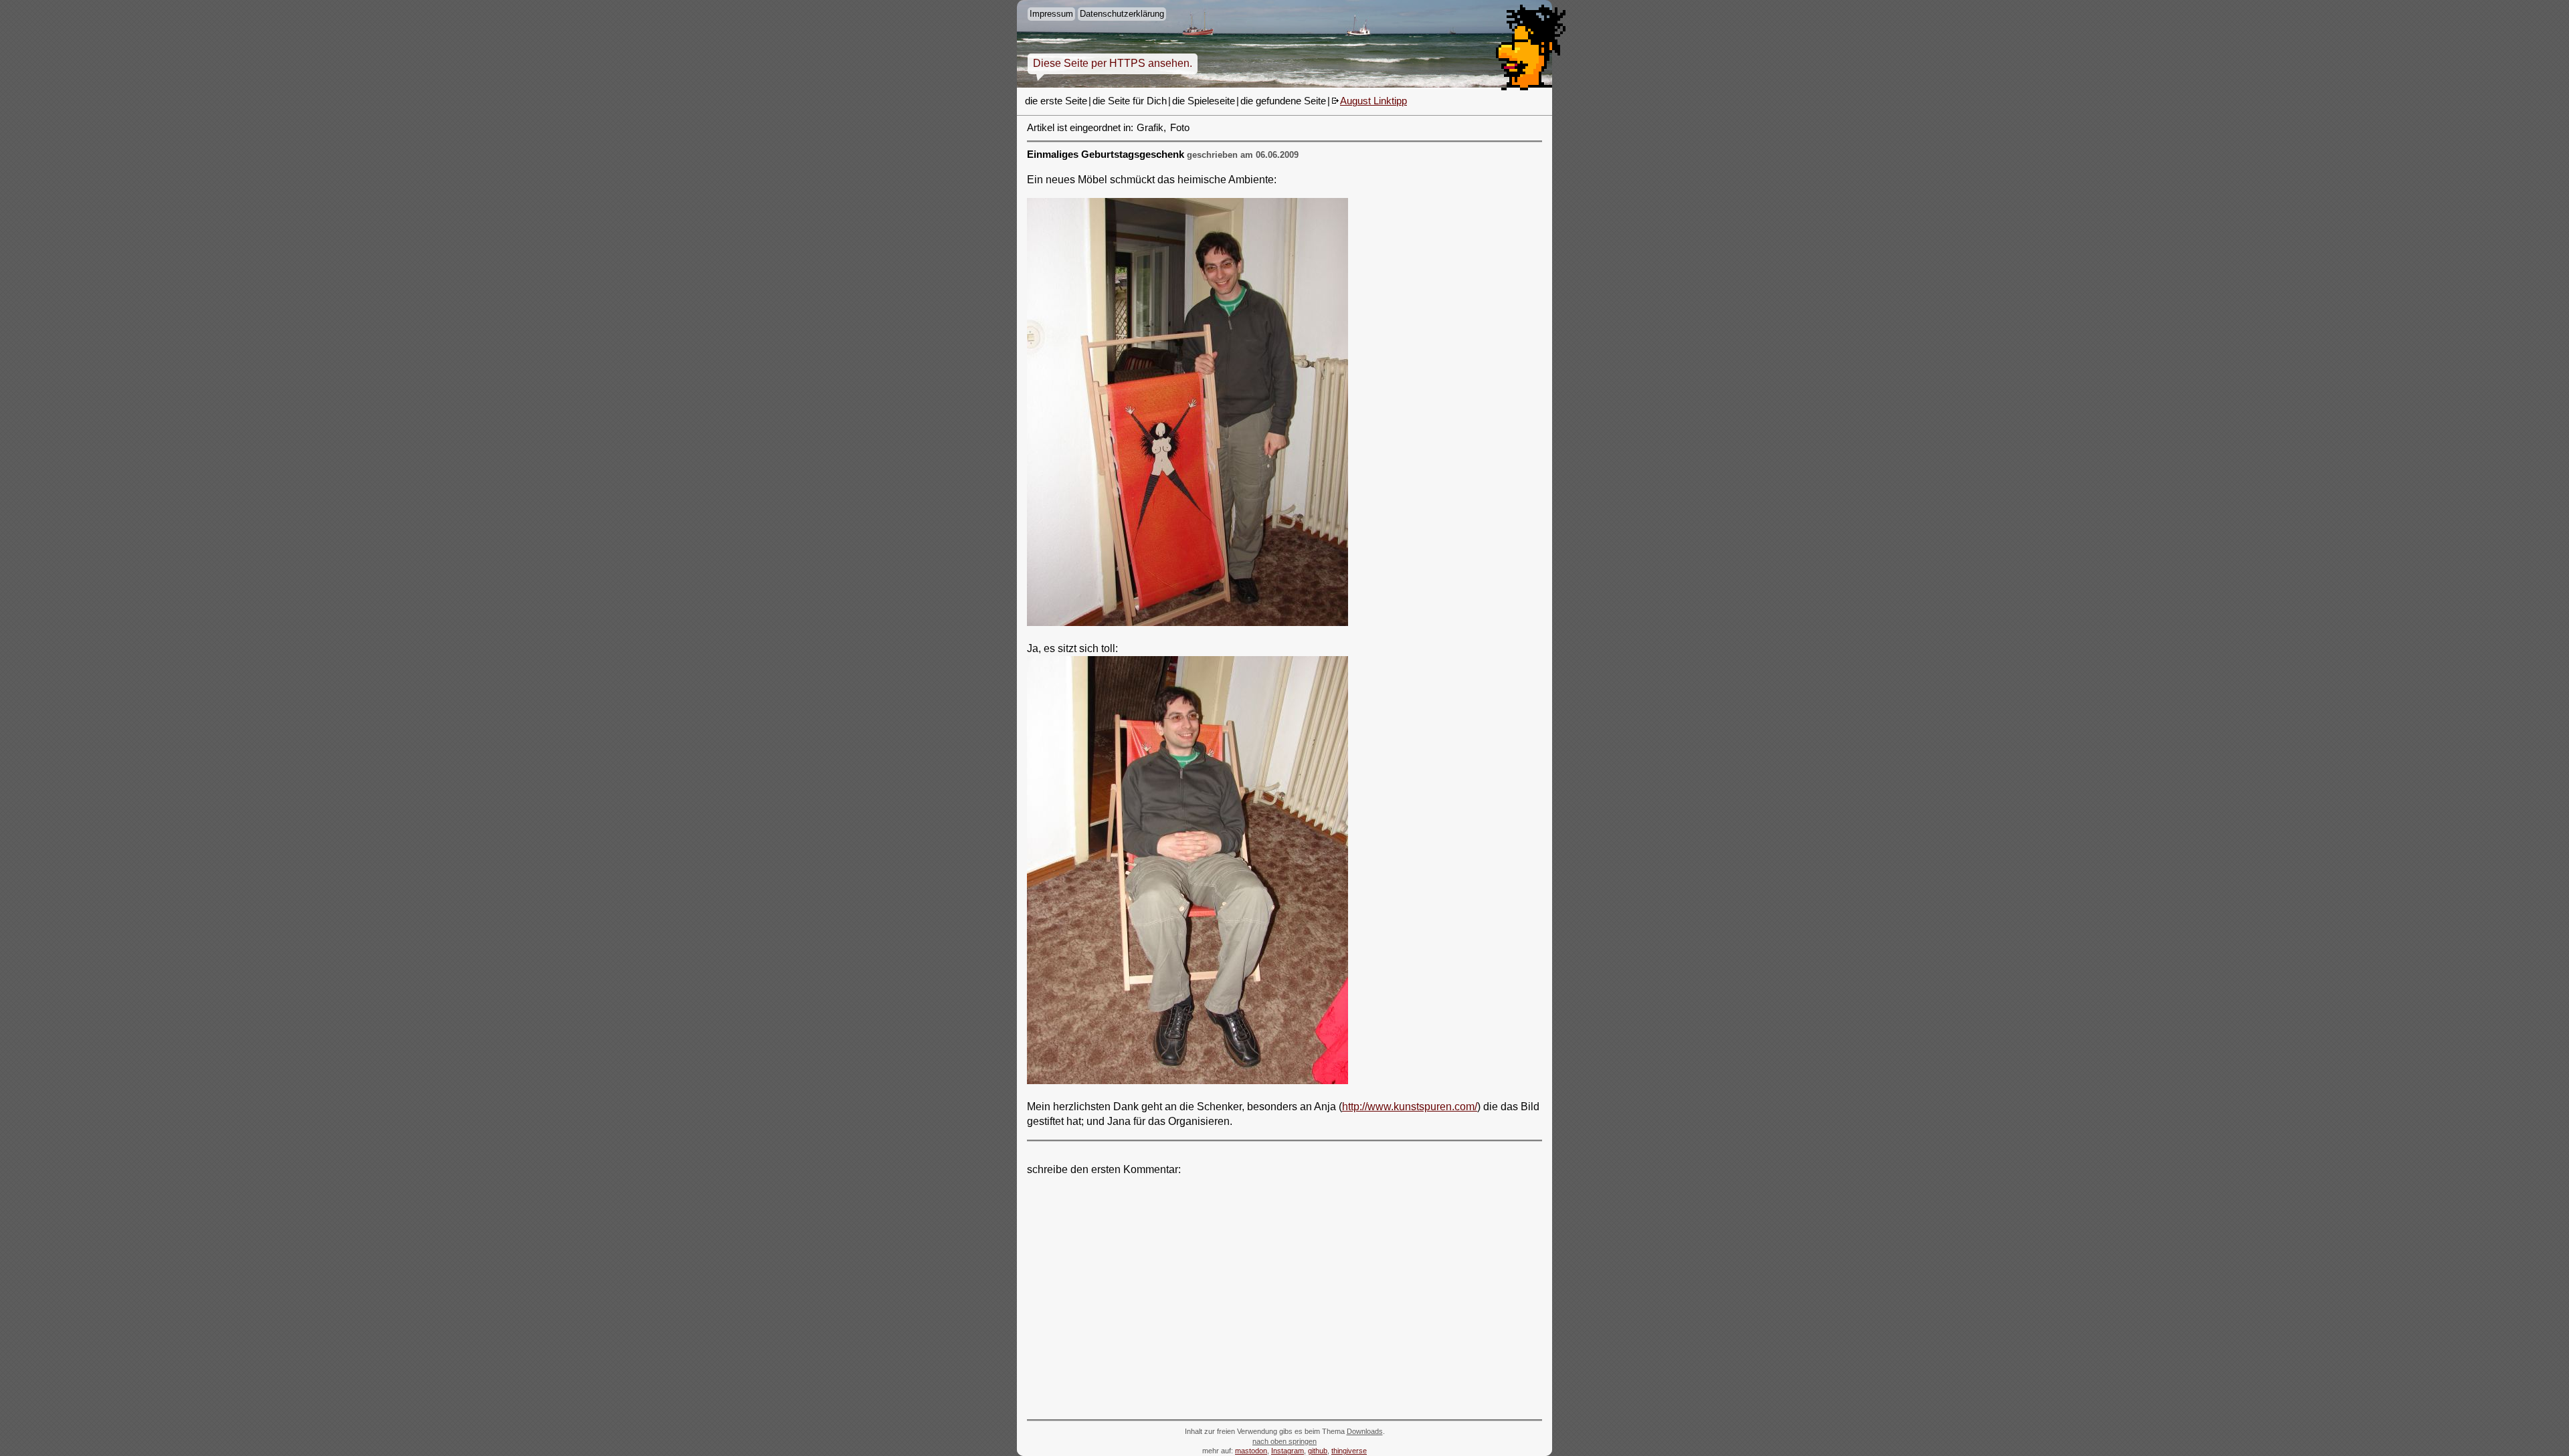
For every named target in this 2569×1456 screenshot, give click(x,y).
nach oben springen (1284, 1441)
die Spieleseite (1204, 101)
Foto (1180, 128)
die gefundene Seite (1283, 101)
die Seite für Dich (1130, 101)
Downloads (1365, 1431)
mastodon (1251, 1451)
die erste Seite (1056, 101)
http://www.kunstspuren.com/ (1410, 1107)
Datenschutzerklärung (1122, 14)
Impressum (1051, 14)
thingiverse (1349, 1451)
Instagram (1288, 1451)
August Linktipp (1373, 101)
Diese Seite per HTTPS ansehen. (1113, 63)
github (1318, 1451)
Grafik (1150, 128)
